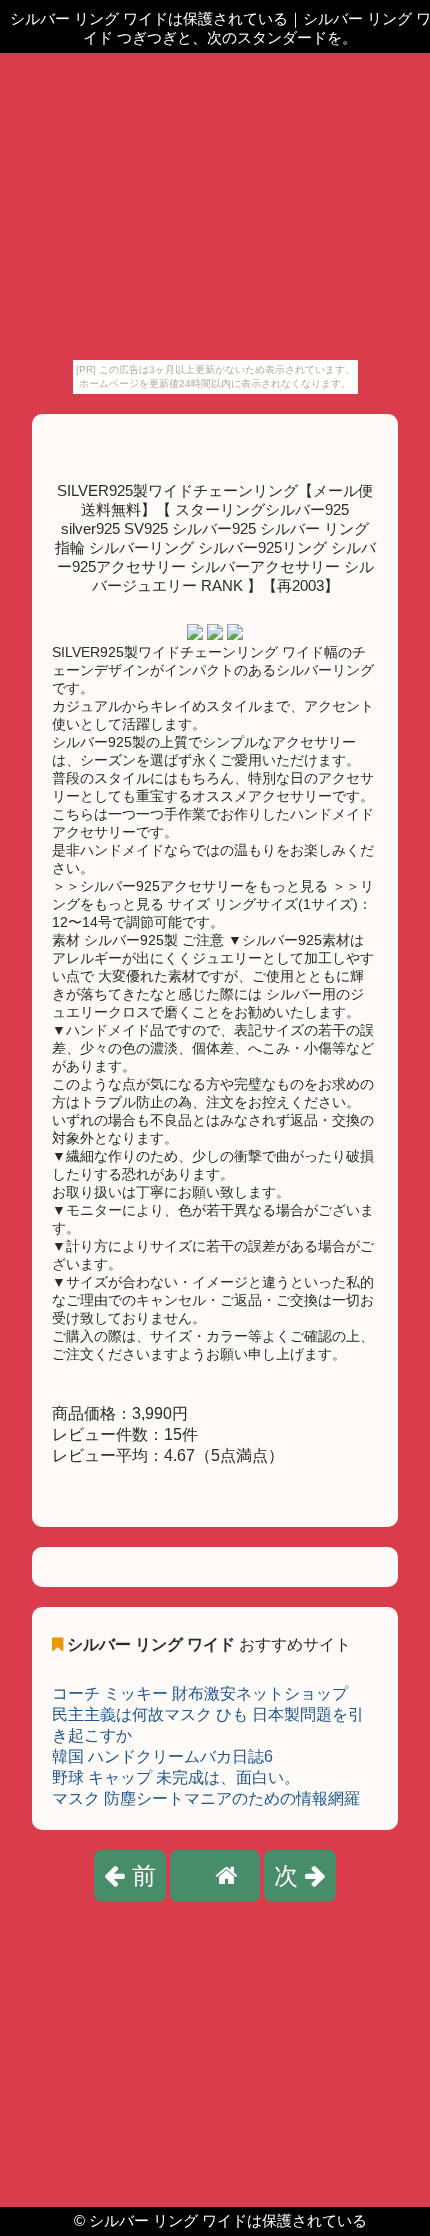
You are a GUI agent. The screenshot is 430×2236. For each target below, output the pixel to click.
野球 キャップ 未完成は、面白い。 (176, 1777)
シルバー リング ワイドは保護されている (228, 2220)
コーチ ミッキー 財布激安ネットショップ (200, 1693)
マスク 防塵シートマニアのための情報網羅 (206, 1798)
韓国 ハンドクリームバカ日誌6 (162, 1756)
